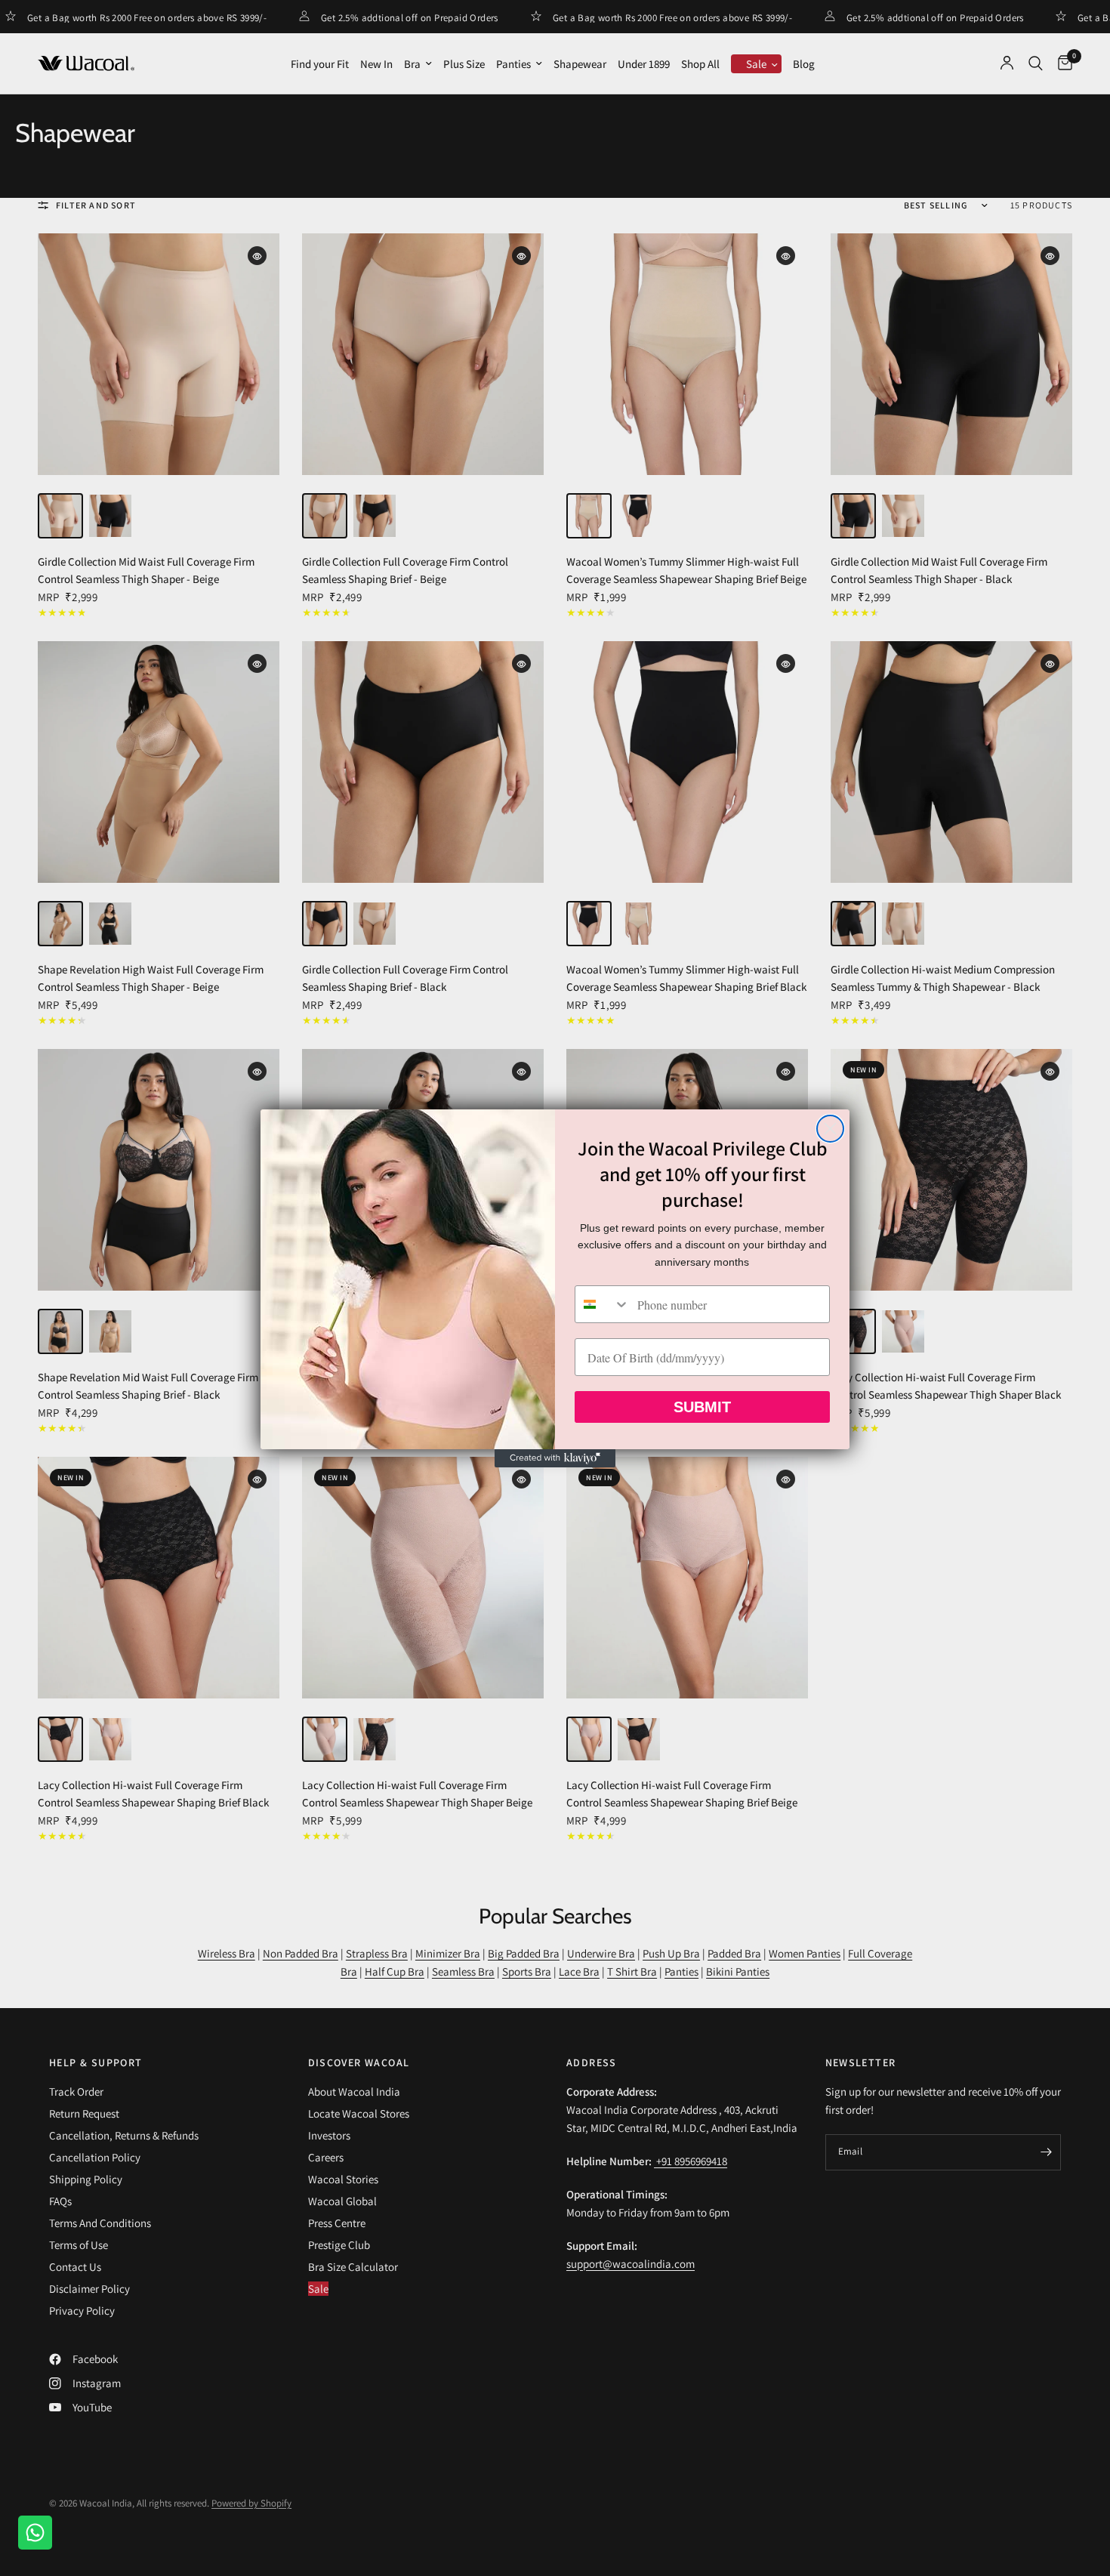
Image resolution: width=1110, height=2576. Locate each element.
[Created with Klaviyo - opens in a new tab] (555, 1458)
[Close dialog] (830, 1129)
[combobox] (603, 1304)
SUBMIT (702, 1407)
